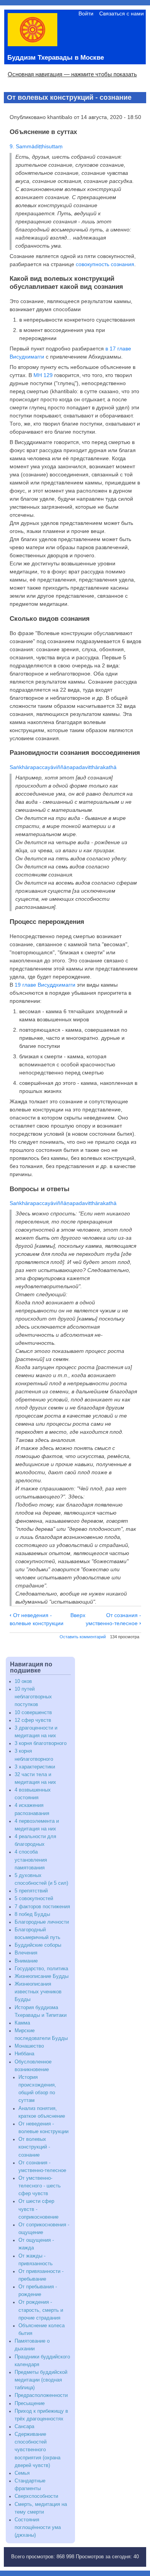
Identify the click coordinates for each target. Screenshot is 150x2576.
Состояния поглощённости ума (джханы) (38, 2527)
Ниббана (24, 2054)
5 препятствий (31, 1891)
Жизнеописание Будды (42, 1976)
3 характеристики (35, 1767)
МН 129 (43, 375)
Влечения (26, 1953)
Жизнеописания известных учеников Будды (38, 1992)
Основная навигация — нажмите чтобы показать (72, 74)
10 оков (23, 1681)
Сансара (24, 2427)
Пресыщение (30, 2403)
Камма (22, 2023)
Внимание (26, 1961)
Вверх (78, 1615)
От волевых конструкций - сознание (34, 2147)
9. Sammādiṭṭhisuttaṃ (36, 146)
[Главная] (32, 44)
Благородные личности (42, 1922)
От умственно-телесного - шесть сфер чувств (40, 2186)
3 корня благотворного (41, 1743)
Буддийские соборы (38, 1945)
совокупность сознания (105, 264)
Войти (86, 13)
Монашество (29, 2046)
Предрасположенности (41, 2395)
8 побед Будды (32, 1914)
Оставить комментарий (83, 1637)
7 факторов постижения (42, 1907)
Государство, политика (41, 1969)
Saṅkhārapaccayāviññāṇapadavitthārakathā (63, 767)
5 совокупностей (34, 1899)
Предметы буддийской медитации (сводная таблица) (41, 2380)
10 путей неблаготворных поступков (33, 1697)
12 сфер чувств (33, 1720)
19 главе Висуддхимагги (45, 985)
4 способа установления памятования (31, 1860)
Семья (22, 2473)
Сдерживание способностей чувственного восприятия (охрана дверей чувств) (37, 2450)
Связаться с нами (122, 13)
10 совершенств (33, 1713)
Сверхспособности (36, 2496)
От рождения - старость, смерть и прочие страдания (41, 2310)
